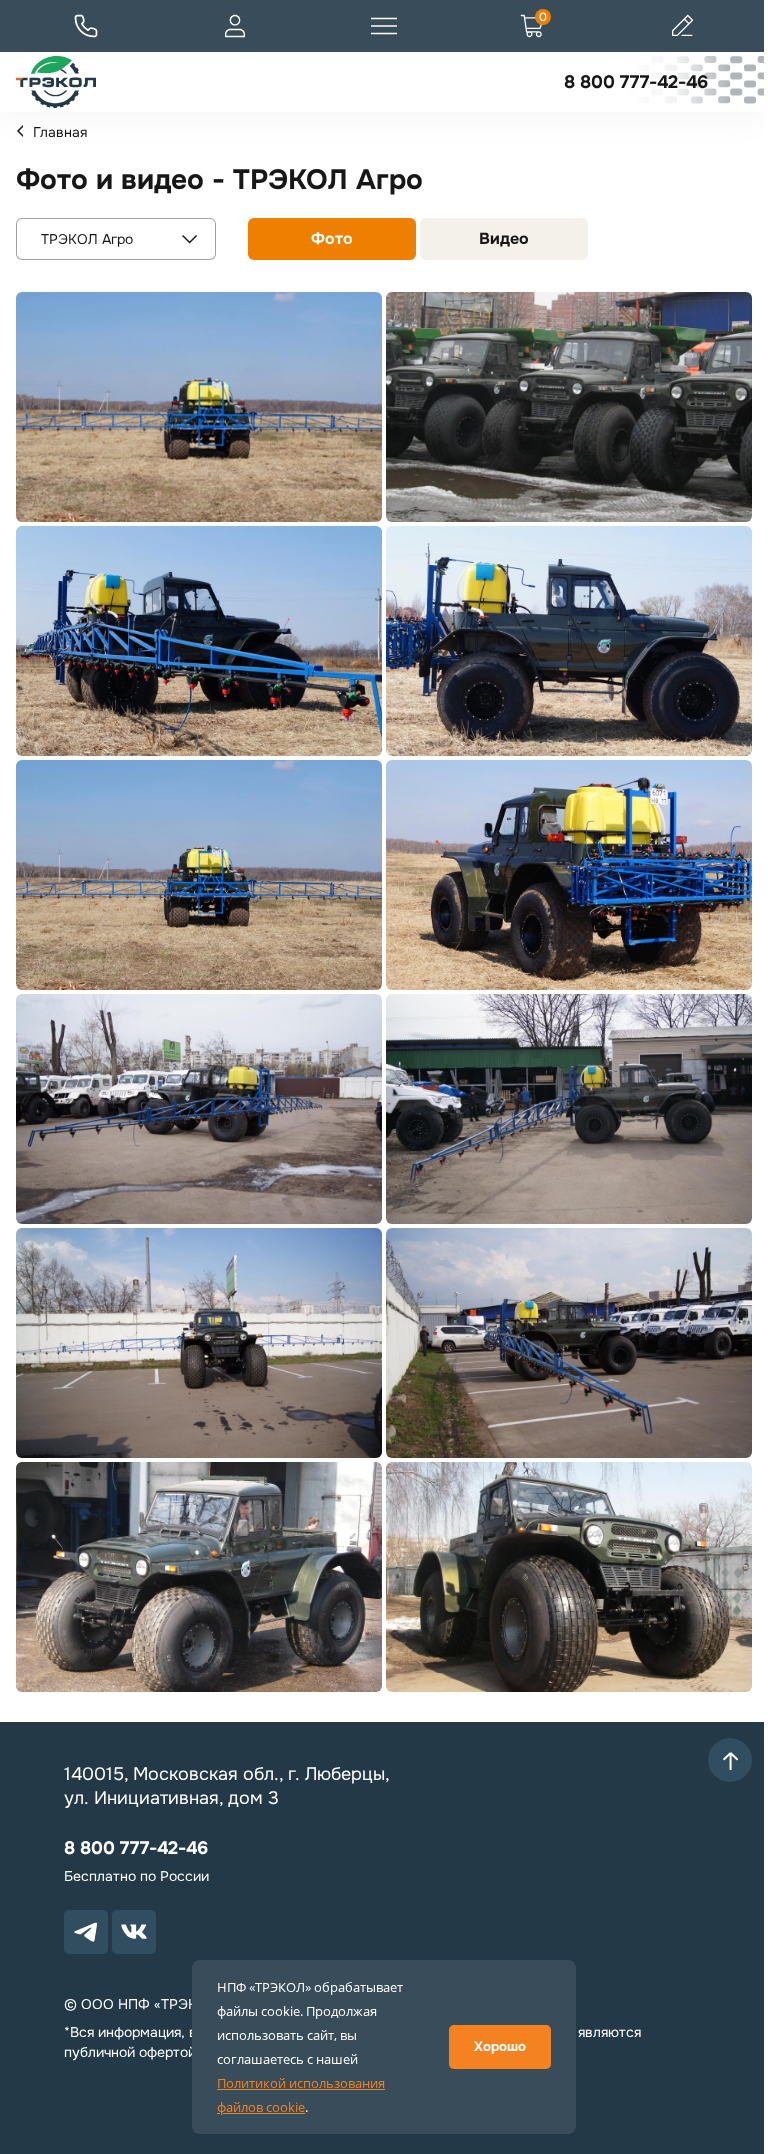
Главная (60, 132)
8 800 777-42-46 (636, 82)
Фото (332, 238)
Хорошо (500, 2046)
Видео (504, 238)
